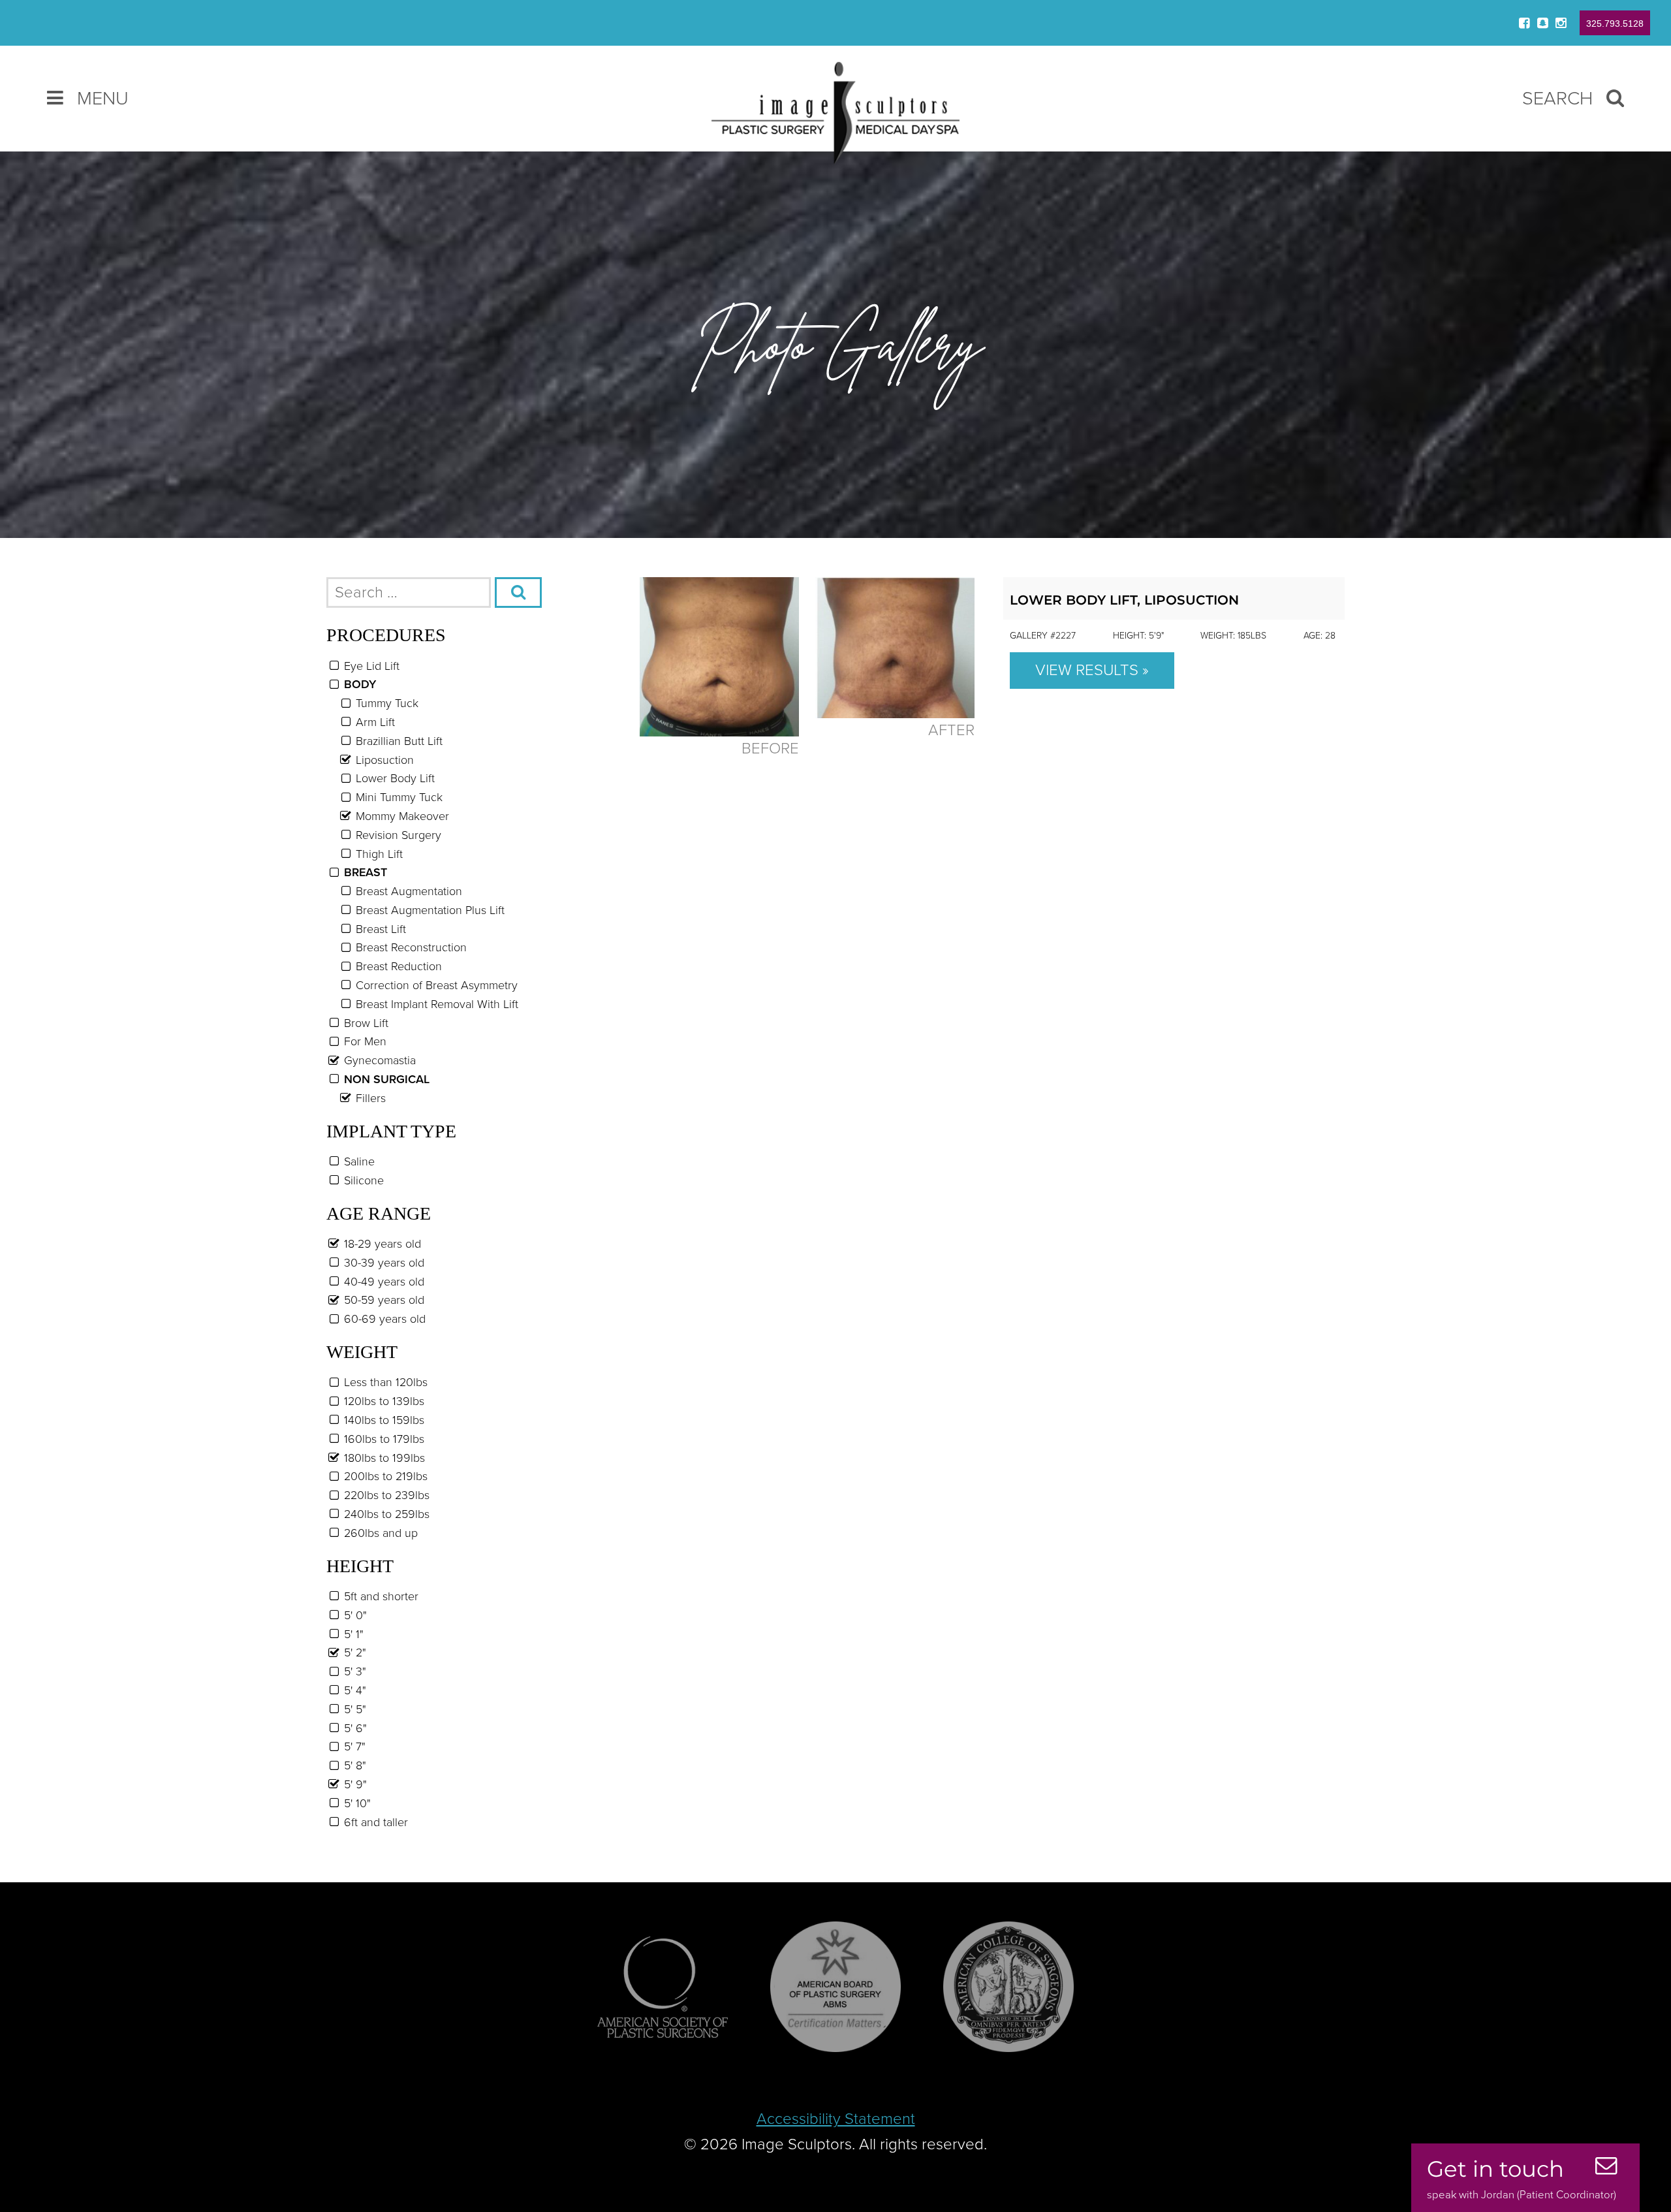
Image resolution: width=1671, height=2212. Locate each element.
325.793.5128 (1615, 24)
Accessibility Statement (836, 2119)
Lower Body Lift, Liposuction (1124, 600)
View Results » (1092, 670)
